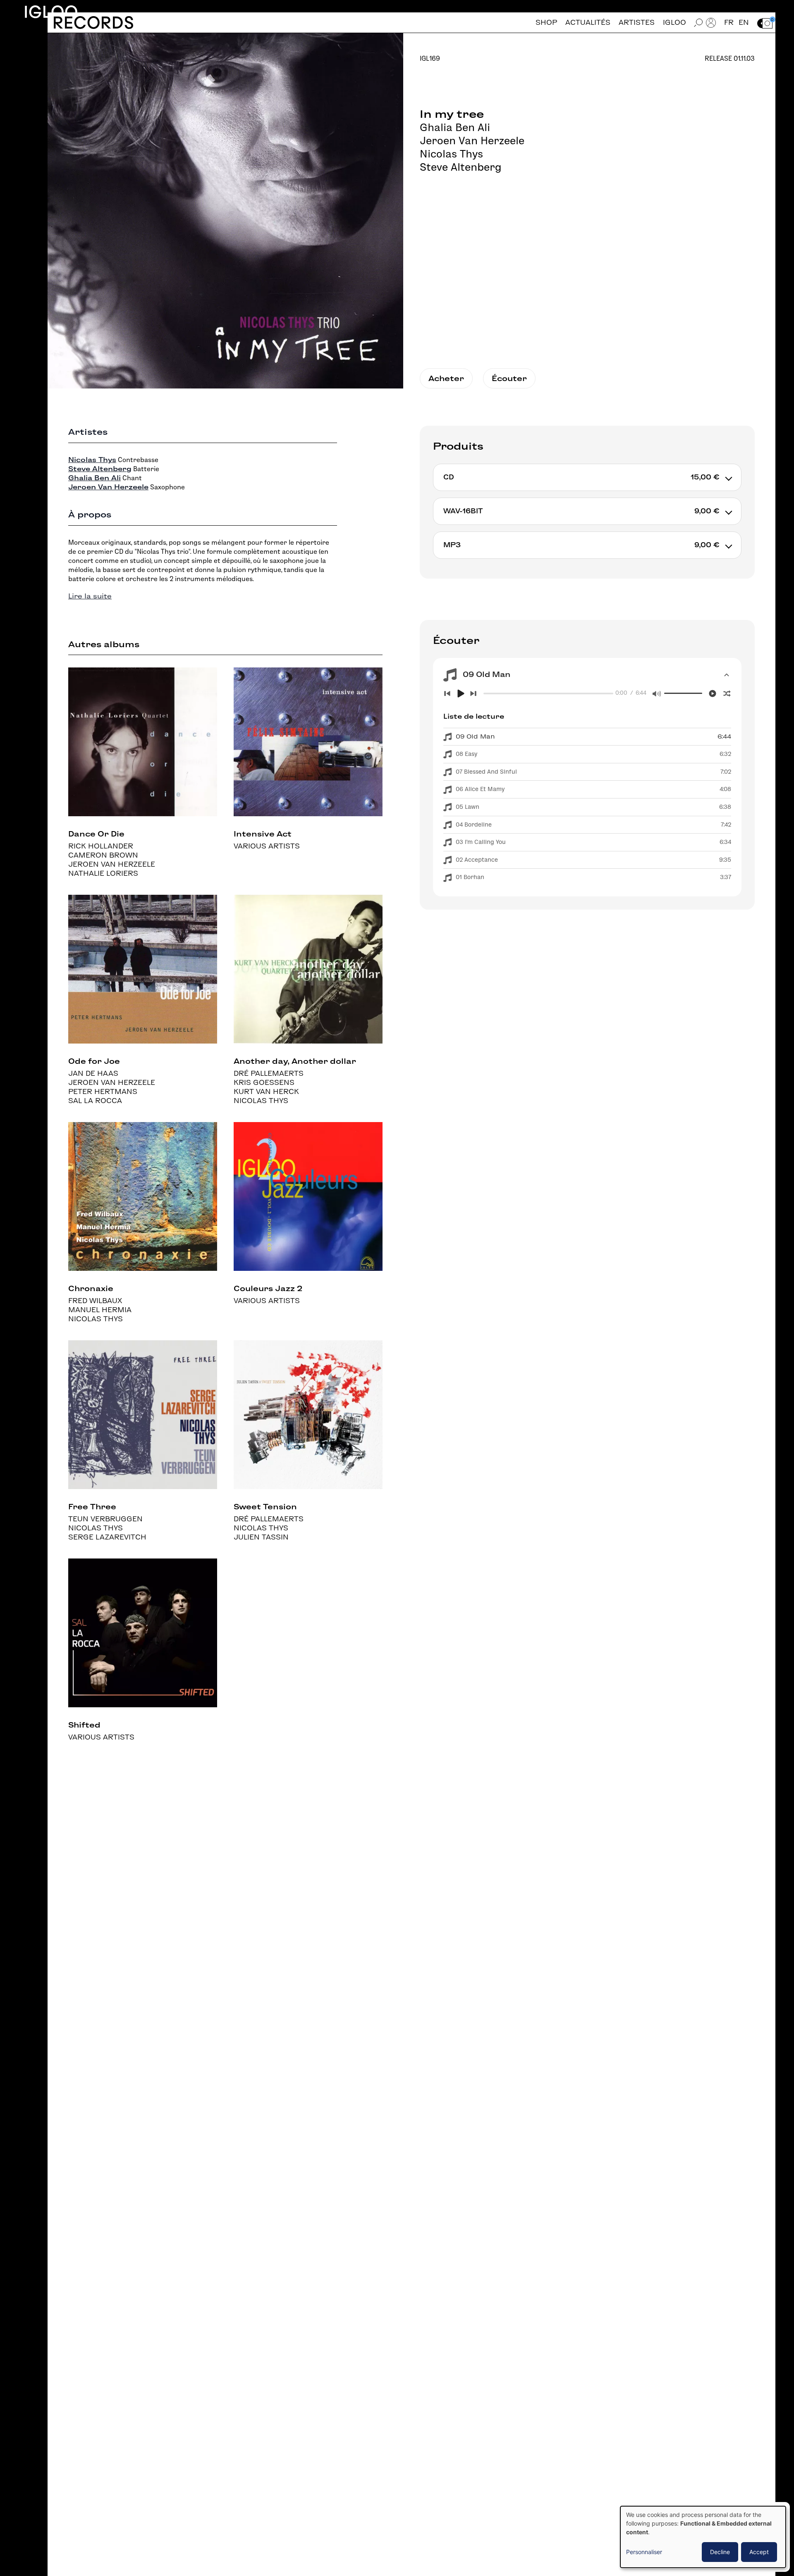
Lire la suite (90, 596)
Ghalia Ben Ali (455, 127)
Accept (759, 2552)
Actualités (588, 23)
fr (729, 23)
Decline (720, 2552)
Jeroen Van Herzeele (472, 141)
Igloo (51, 12)
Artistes (637, 23)
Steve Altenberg (461, 167)
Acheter (446, 378)
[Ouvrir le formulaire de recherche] (698, 23)
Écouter (509, 378)
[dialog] (703, 2537)
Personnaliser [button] (644, 2552)
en (744, 23)
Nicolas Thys (451, 154)
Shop (546, 23)
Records (93, 23)
